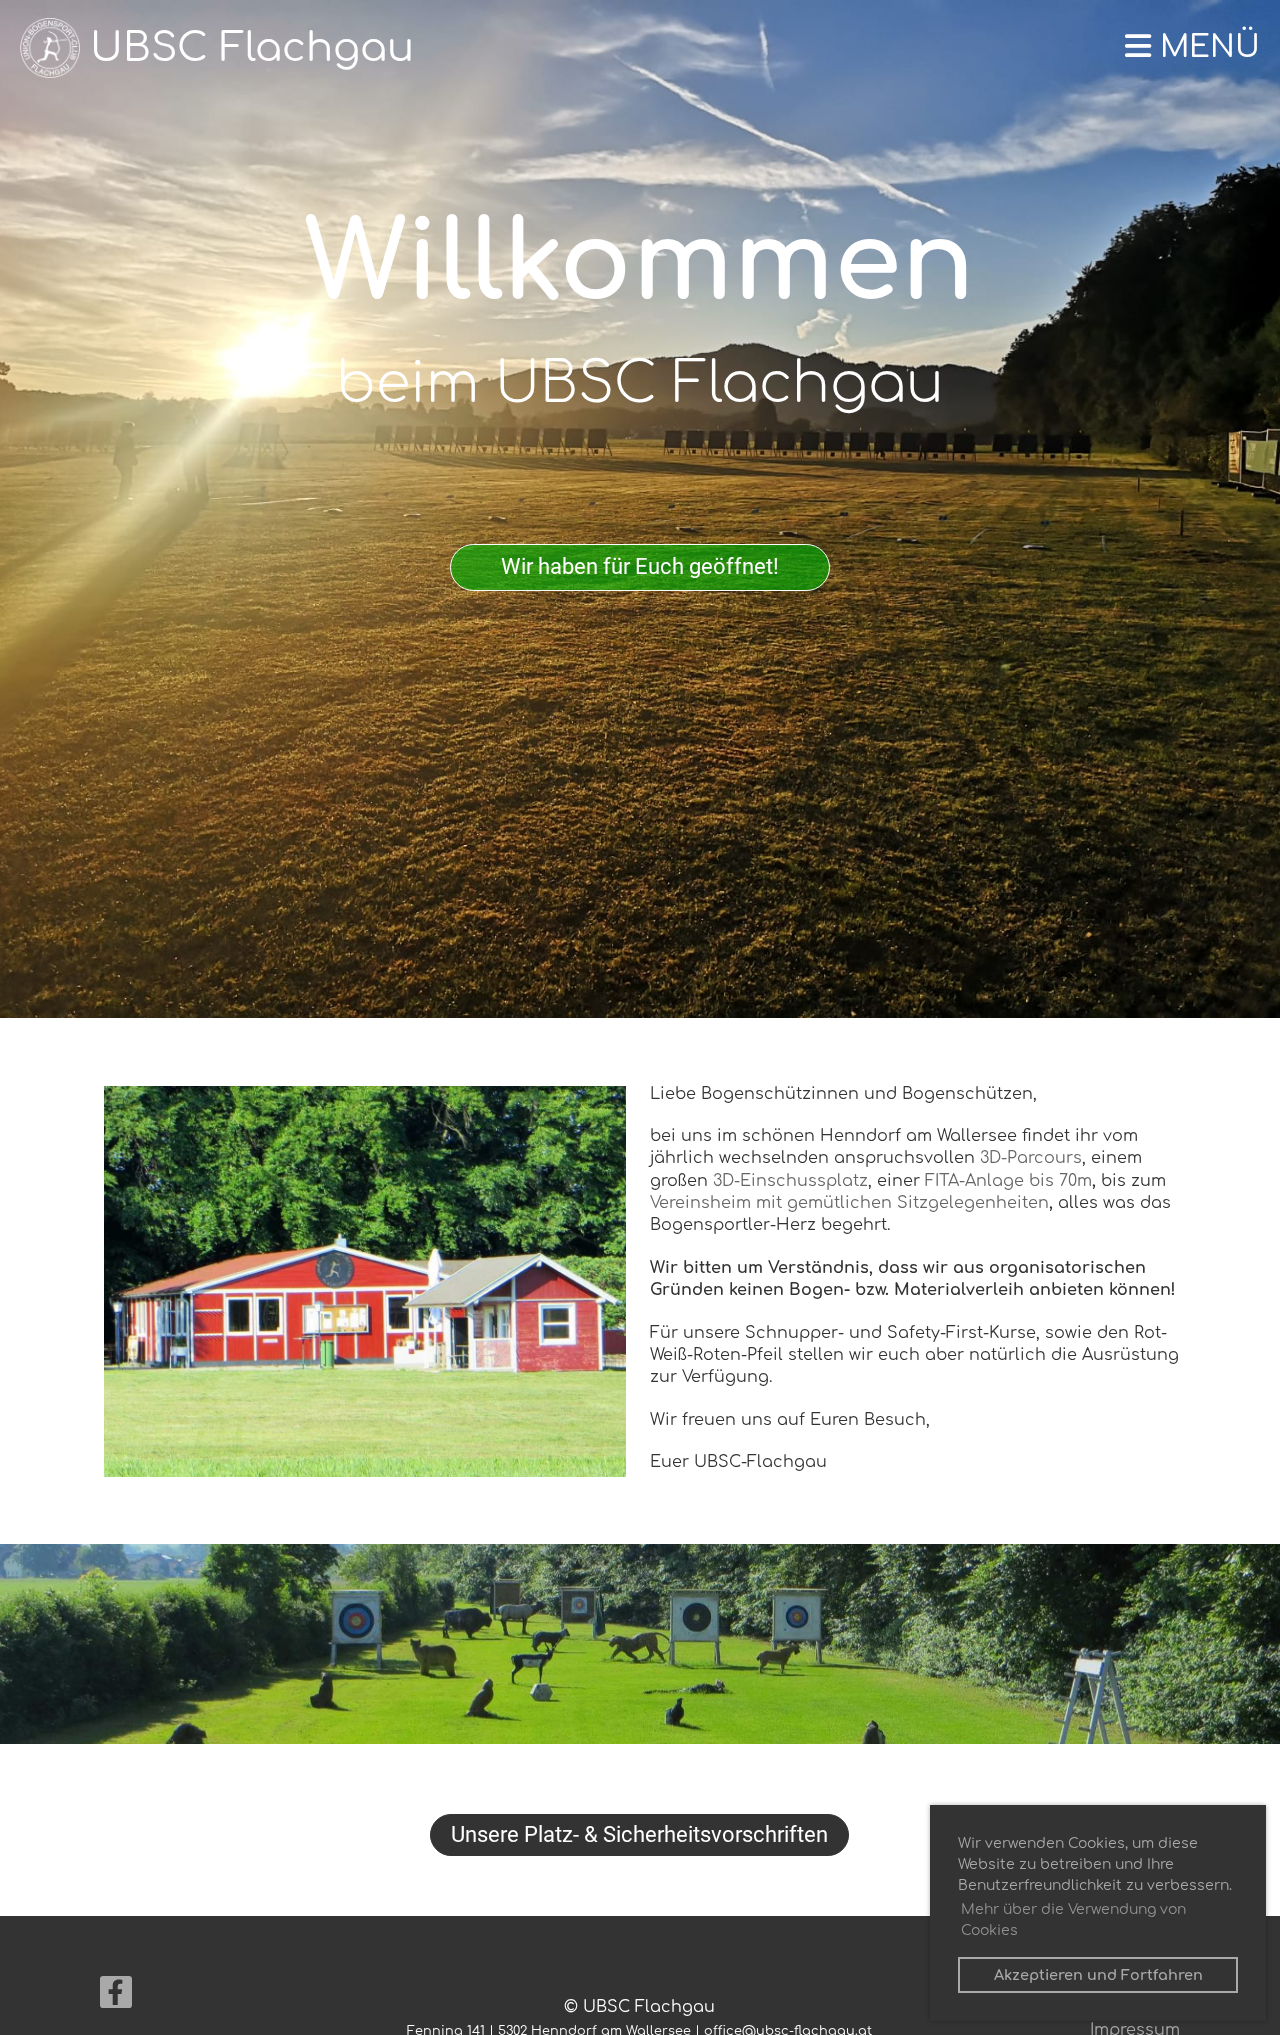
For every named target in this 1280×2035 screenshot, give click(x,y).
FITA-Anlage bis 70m (1008, 1181)
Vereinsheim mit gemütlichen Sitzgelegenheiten (849, 1203)
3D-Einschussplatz (790, 1181)
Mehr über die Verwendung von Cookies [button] (1073, 1920)
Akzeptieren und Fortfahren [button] (1098, 1975)
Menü (1205, 47)
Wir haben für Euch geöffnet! (640, 566)
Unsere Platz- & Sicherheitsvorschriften (639, 1834)
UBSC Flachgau (252, 48)
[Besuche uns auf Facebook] (116, 1997)
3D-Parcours (1031, 1158)
